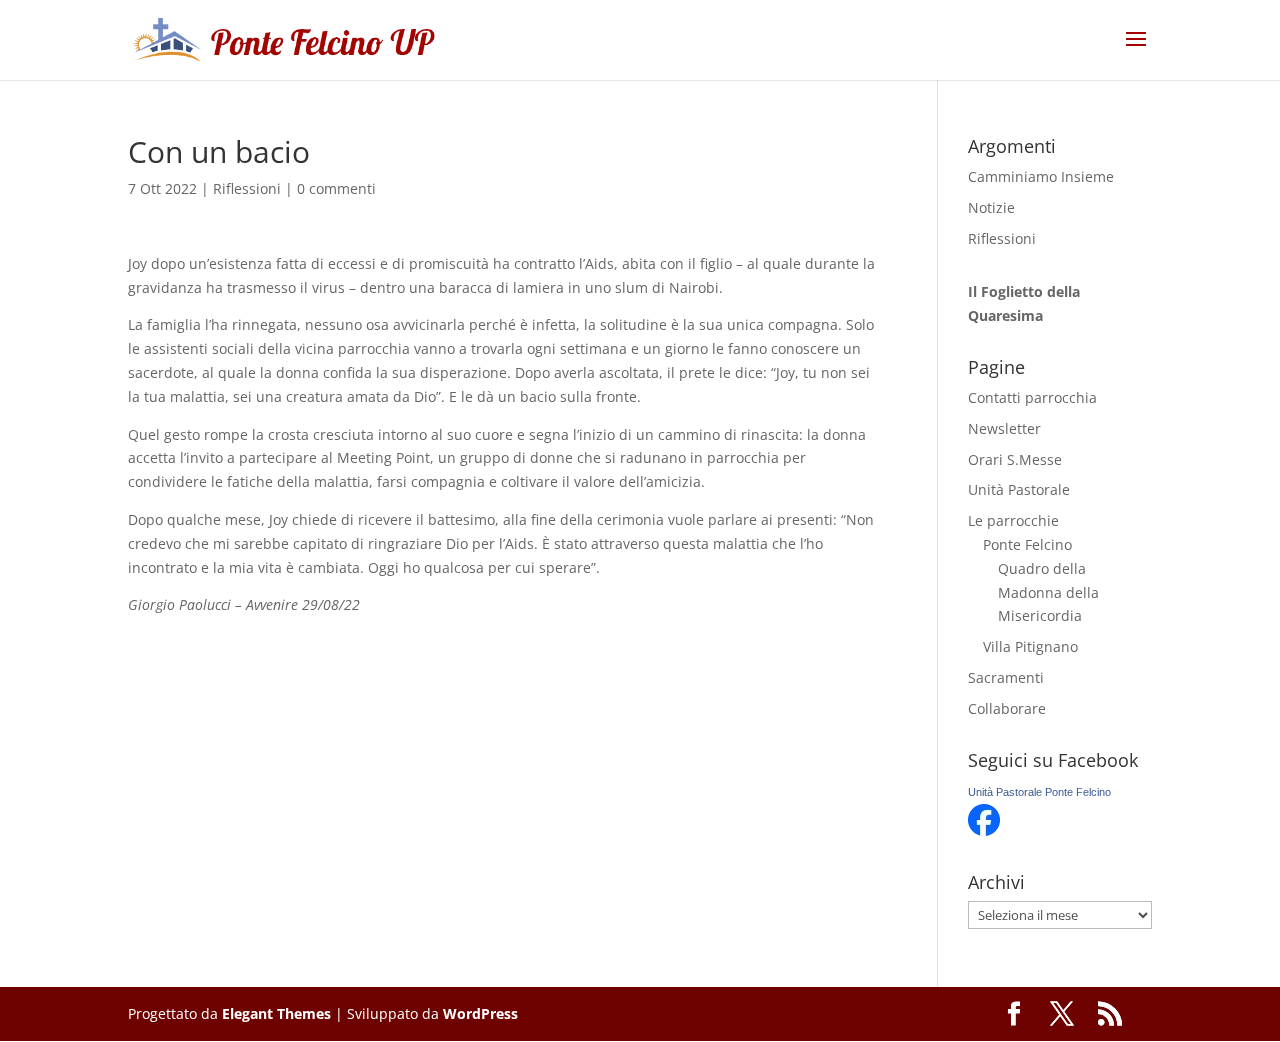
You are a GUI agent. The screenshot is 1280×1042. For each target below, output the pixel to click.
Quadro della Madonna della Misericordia (1048, 592)
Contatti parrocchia (1032, 397)
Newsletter (1004, 428)
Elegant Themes (276, 1013)
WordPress (480, 1013)
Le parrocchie (1013, 520)
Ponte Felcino (1027, 544)
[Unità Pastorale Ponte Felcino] (984, 830)
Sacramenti (1006, 677)
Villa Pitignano (1030, 646)
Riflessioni (247, 188)
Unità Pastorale (1019, 489)
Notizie (991, 207)
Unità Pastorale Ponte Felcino (1039, 792)
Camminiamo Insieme (1041, 176)
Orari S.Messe (1015, 459)
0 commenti (336, 188)
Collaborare (1007, 708)
